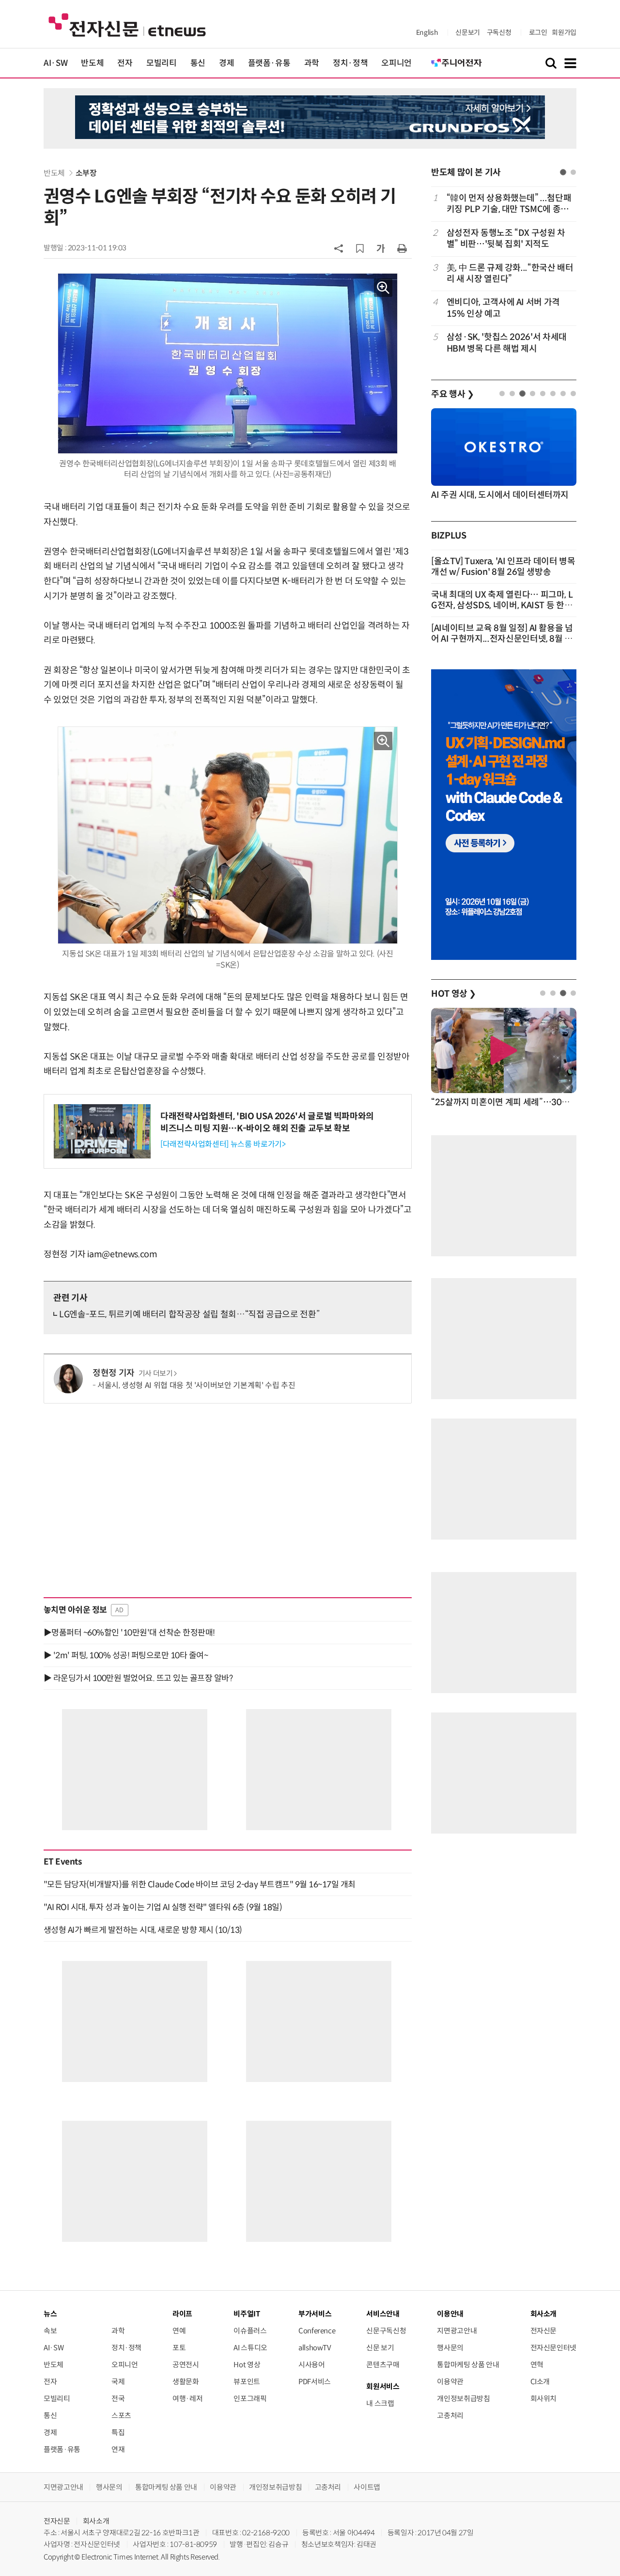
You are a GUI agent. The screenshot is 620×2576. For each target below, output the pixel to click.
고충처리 (450, 2415)
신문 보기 (380, 2348)
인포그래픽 (250, 2399)
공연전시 (186, 2365)
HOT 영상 (454, 994)
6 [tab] (553, 393)
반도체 (92, 63)
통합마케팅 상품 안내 (468, 2365)
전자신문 (544, 2331)
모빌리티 (162, 63)
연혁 (537, 2365)
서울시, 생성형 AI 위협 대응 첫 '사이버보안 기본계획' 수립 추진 (196, 1385)
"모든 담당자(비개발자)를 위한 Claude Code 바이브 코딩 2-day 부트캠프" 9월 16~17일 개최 (200, 1884)
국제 (118, 2382)
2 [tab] (573, 172)
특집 (118, 2432)
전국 (118, 2399)
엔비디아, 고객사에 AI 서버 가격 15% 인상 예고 (503, 308)
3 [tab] (522, 393)
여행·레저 (187, 2399)
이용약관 (450, 2382)
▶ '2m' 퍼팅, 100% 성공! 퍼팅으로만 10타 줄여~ (126, 1655)
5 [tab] (543, 393)
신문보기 (468, 32)
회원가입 (564, 32)
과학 (312, 63)
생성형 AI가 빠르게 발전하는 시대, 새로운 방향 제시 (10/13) (143, 1930)
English (427, 32)
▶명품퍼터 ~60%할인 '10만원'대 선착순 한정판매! (129, 1633)
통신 (198, 63)
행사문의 (450, 2348)
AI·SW (55, 63)
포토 (179, 2348)
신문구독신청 (386, 2331)
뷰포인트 (247, 2382)
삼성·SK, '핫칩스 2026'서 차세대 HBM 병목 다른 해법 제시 (507, 343)
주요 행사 (452, 394)
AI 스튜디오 (250, 2348)
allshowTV (315, 2348)
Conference (317, 2331)
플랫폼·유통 (269, 63)
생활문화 (186, 2382)
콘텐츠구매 (383, 2365)
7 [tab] (563, 393)
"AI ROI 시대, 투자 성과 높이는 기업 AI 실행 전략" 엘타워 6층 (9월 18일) (163, 1907)
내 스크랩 (380, 2403)
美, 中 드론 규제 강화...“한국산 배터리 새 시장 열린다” (510, 273)
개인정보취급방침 (463, 2399)
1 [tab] (563, 172)
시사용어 (312, 2365)
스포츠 (121, 2415)
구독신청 (499, 32)
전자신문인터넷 (553, 2348)
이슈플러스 (250, 2331)
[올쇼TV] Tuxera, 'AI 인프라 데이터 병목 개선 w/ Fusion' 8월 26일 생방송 (503, 567)
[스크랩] (360, 248)
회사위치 (544, 2399)
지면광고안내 (457, 2331)
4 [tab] (533, 393)
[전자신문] (127, 24)
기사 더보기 (156, 1373)
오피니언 (396, 63)
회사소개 (96, 2521)
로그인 (538, 32)
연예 (179, 2331)
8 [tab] (573, 393)
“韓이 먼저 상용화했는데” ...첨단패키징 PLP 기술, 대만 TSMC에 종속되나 (509, 204)
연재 (118, 2449)
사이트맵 (367, 2487)
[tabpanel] (504, 273)
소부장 (86, 173)
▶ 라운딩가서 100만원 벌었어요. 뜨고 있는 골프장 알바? (138, 1678)
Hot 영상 (247, 2365)
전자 (125, 63)
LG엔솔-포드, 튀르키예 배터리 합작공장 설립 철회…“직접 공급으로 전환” (189, 1314)
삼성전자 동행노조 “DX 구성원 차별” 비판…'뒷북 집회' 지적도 (506, 239)
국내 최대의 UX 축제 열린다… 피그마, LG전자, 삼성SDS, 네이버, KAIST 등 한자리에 (502, 605)
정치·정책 (350, 63)
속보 (50, 2331)
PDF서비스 (315, 2382)
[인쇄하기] (402, 248)
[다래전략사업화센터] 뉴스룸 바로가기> (223, 1144)
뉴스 (50, 2314)
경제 (226, 63)
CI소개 (540, 2382)
